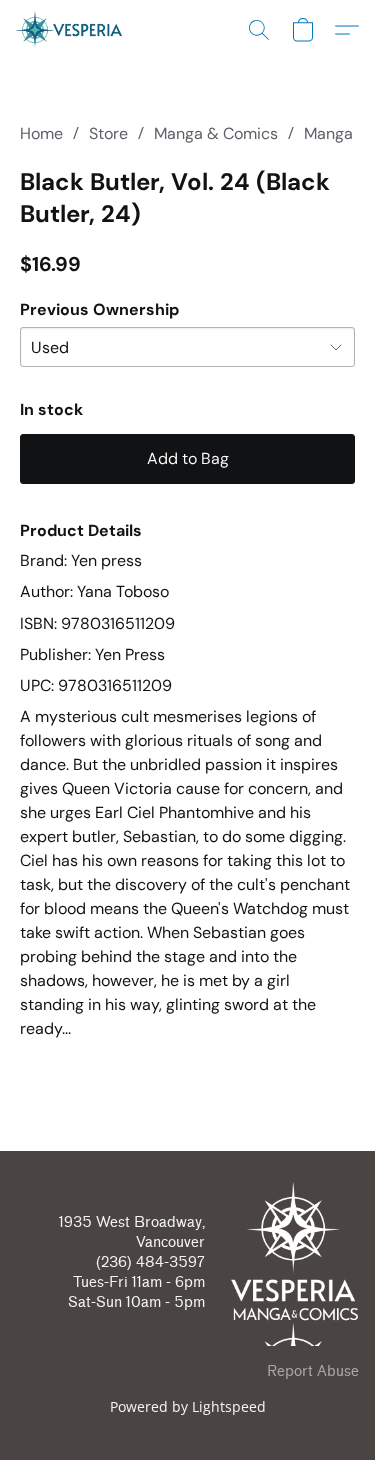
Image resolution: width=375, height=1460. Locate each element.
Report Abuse (313, 1371)
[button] (72, 30)
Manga (328, 133)
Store (108, 133)
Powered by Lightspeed (188, 1406)
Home (41, 133)
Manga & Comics (216, 133)
